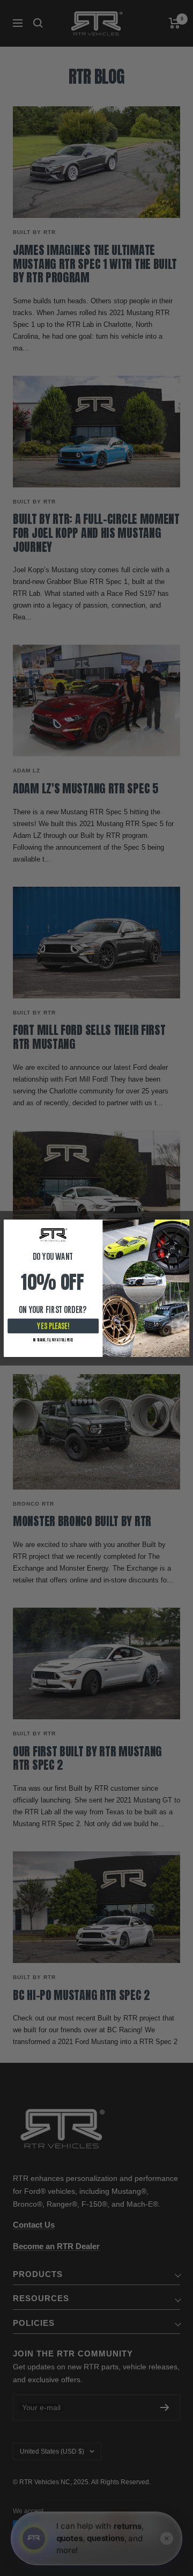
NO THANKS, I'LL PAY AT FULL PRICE (53, 1340)
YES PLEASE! (53, 1326)
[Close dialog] (184, 1224)
